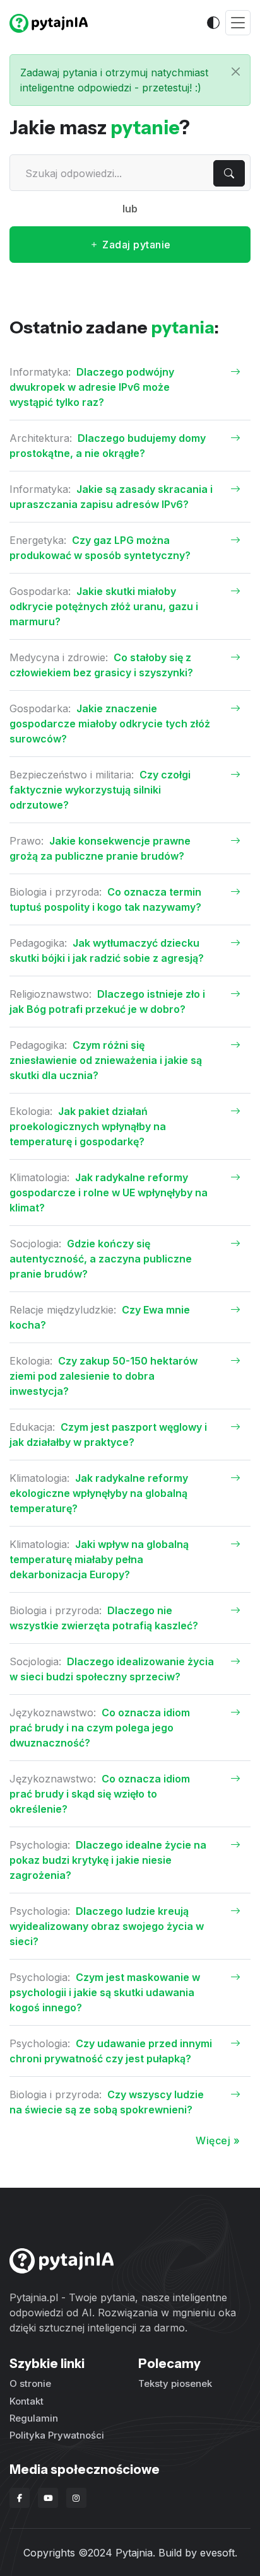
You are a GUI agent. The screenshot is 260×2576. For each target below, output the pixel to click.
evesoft (217, 2553)
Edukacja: (34, 1427)
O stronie (30, 2383)
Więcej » (218, 2140)
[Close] (236, 72)
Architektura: (42, 438)
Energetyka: (39, 540)
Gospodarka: (42, 591)
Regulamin (34, 2418)
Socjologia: (37, 1244)
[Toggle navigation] (238, 23)
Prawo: (28, 841)
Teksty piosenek (175, 2383)
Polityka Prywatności (57, 2435)
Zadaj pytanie (135, 245)
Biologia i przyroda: (57, 892)
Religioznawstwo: (52, 994)
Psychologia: (41, 1845)
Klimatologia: (41, 1177)
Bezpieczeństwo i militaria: (73, 775)
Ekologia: (32, 1111)
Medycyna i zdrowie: (60, 657)
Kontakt (27, 2401)
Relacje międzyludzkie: (64, 1310)
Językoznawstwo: (54, 1713)
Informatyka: (42, 372)
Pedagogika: (40, 943)
